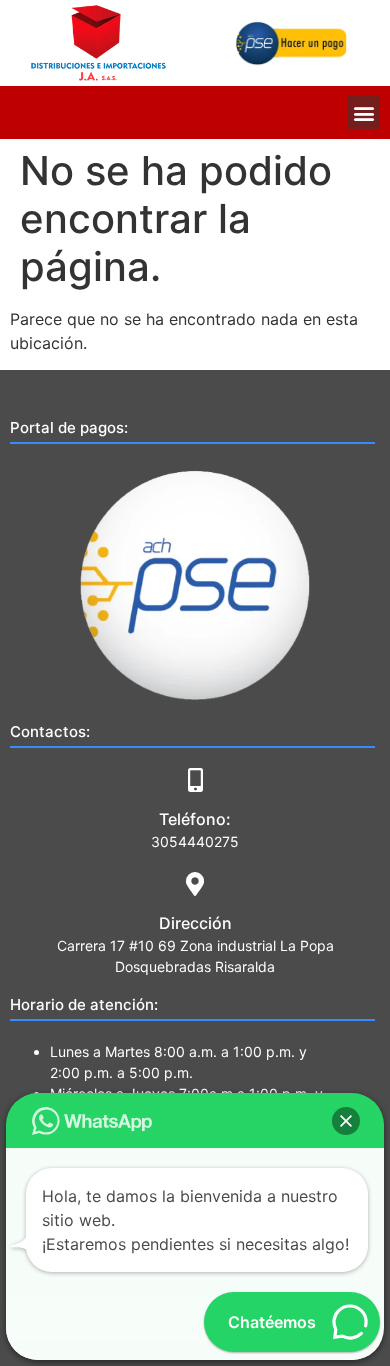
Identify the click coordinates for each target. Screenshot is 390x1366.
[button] (363, 112)
